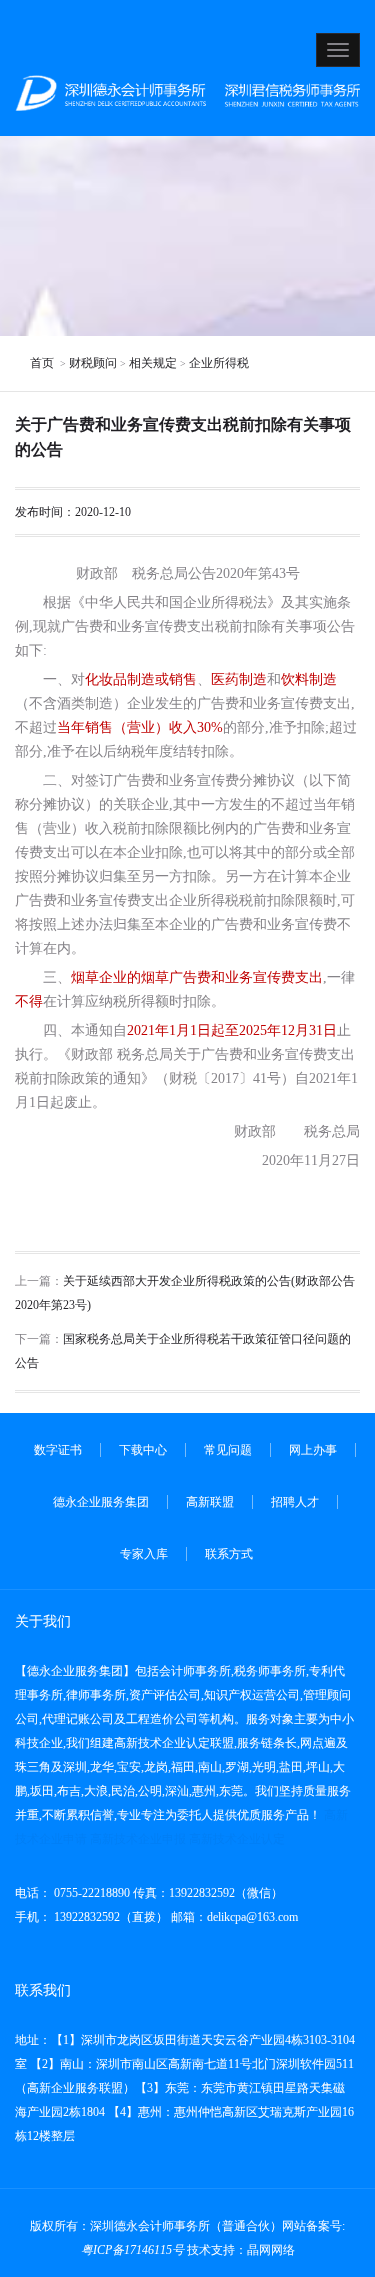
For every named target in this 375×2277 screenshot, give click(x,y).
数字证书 (58, 1450)
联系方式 (229, 1554)
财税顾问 (93, 363)
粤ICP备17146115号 (132, 2250)
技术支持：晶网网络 (241, 2250)
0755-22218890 (90, 1893)
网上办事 (313, 1450)
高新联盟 (210, 1502)
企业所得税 (219, 363)
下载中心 (143, 1450)
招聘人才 (295, 1502)
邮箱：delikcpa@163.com (234, 1917)
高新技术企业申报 (138, 1839)
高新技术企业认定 (237, 1839)
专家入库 (144, 1554)
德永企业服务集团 (101, 1502)
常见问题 (228, 1450)
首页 (43, 363)
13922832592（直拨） (109, 1917)
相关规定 (153, 363)
